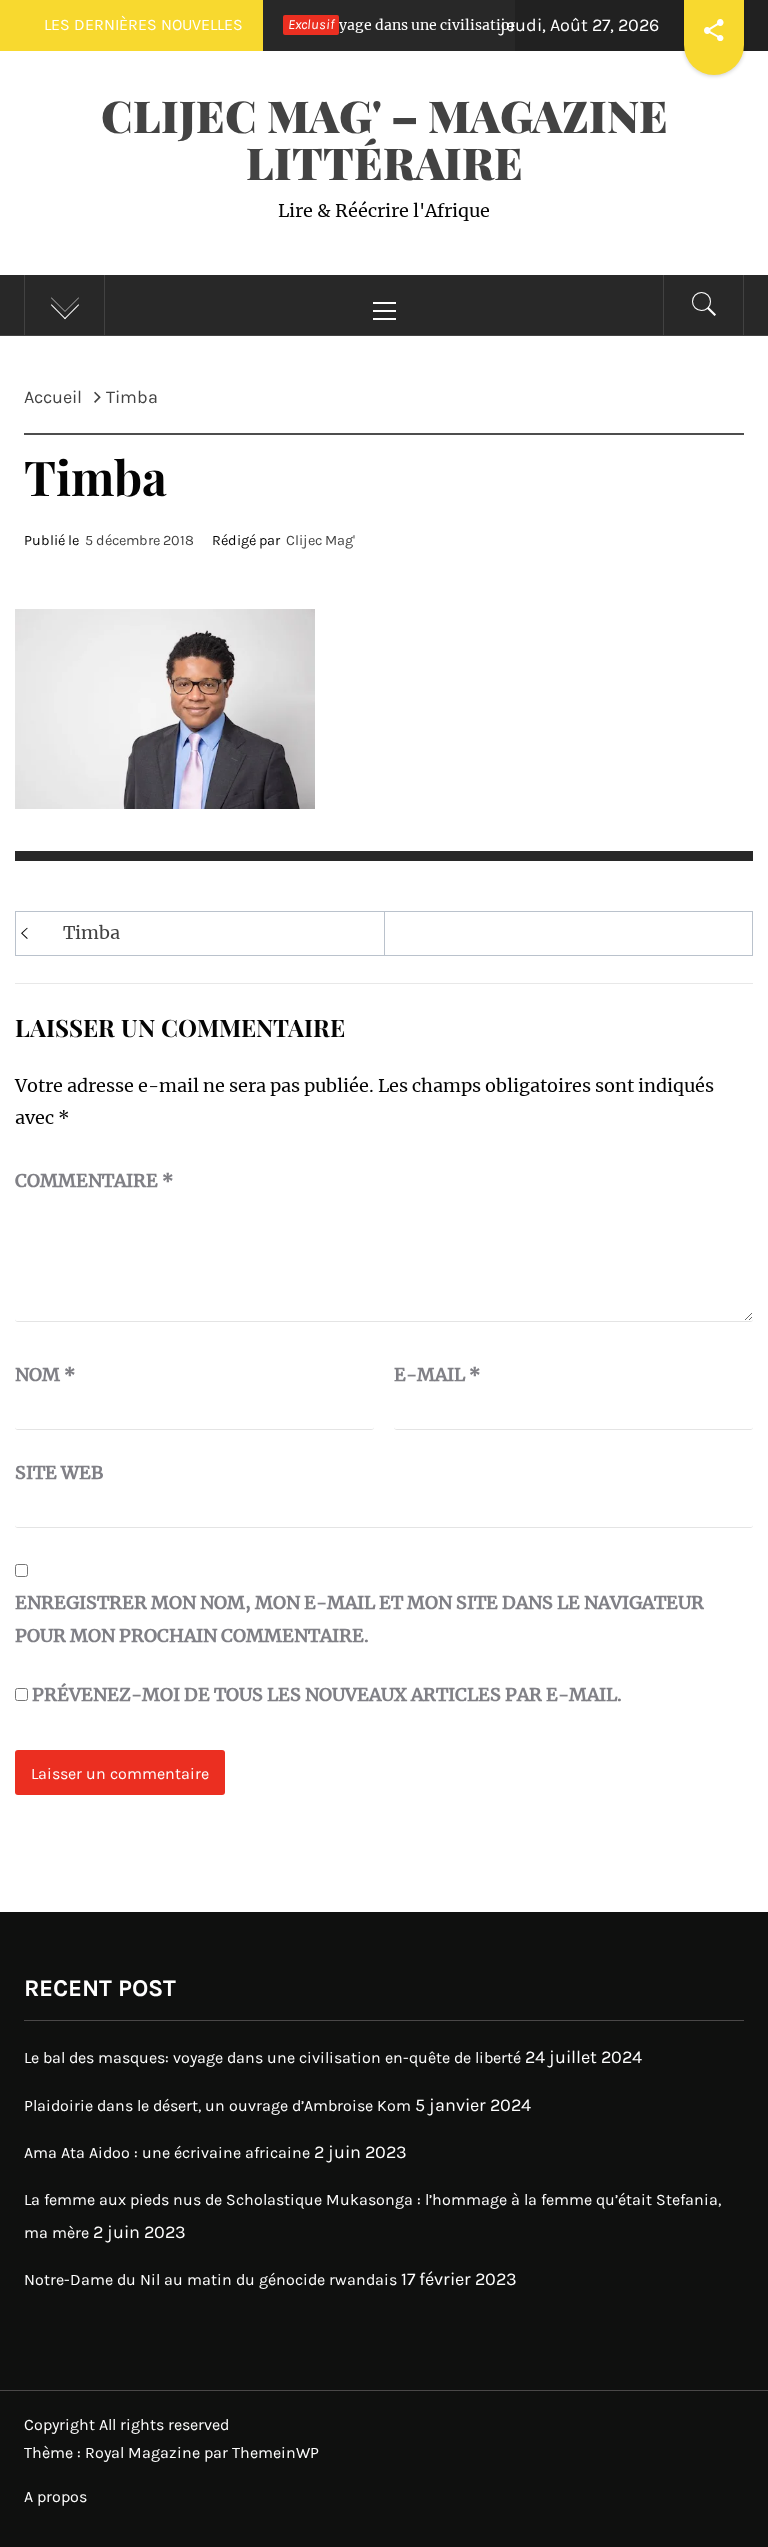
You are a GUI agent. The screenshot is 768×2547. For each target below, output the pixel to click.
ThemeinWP (275, 2452)
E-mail (437, 1374)
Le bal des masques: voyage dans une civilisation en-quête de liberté (361, 25)
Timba (91, 932)
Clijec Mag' (320, 540)
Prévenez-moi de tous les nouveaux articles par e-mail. (327, 1694)
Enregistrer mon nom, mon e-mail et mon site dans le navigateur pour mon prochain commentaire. (359, 1618)
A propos (55, 2496)
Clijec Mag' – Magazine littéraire (384, 138)
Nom (45, 1374)
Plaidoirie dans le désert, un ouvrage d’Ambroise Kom (217, 2105)
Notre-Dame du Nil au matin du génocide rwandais (210, 2279)
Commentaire (94, 1180)
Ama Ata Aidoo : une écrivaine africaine (167, 2152)
